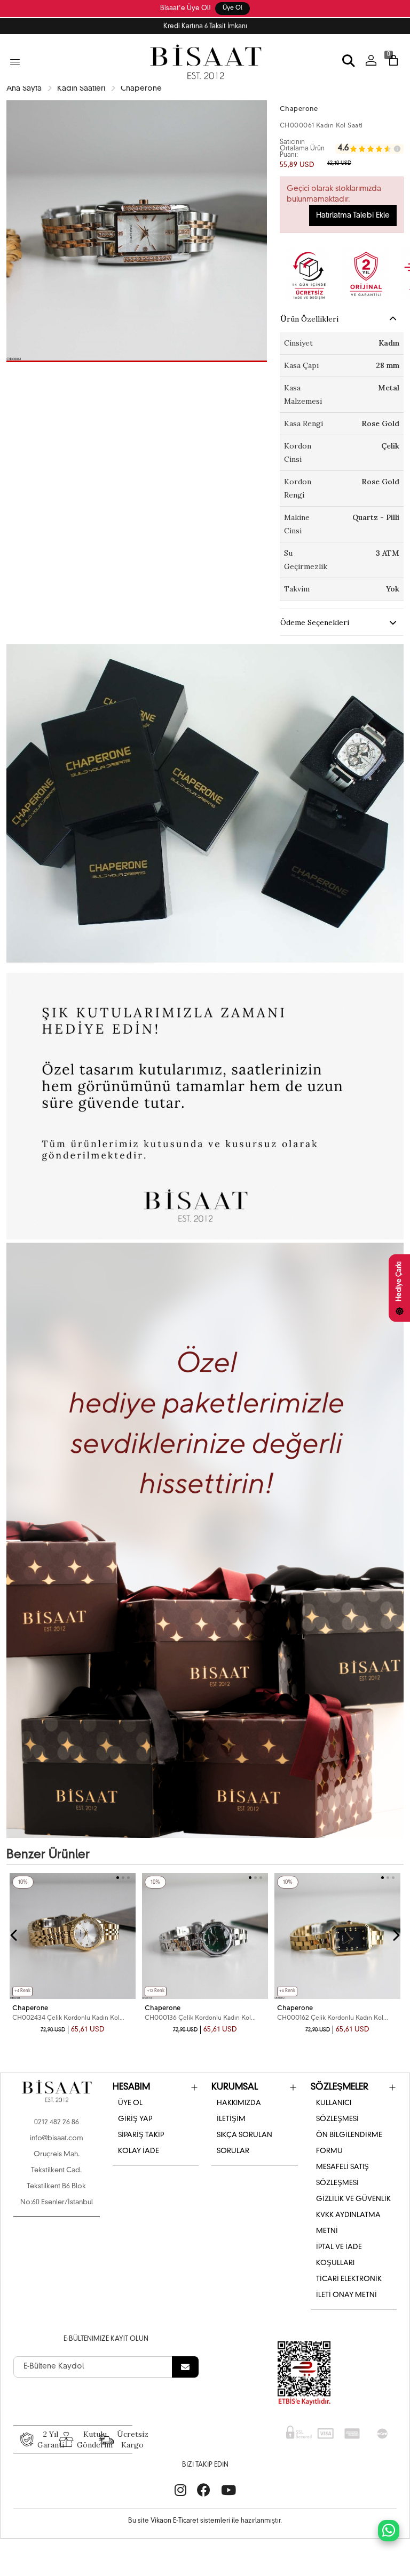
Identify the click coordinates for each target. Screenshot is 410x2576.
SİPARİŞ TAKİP (141, 2135)
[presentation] (14, 1935)
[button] (137, 361)
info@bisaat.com (57, 2138)
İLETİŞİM (231, 2119)
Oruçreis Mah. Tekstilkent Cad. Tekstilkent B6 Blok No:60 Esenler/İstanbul (57, 2178)
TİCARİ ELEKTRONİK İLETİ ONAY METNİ (349, 2287)
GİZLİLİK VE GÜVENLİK (353, 2199)
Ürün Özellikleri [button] (309, 319)
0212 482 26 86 (57, 2122)
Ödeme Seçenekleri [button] (315, 622)
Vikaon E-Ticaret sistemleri (190, 2521)
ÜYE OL (130, 2103)
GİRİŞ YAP (135, 2119)
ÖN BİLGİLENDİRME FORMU (349, 2143)
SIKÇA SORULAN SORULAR (245, 2143)
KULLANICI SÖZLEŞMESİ (337, 2111)
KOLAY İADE (139, 2151)
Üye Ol (232, 8)
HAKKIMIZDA (239, 2103)
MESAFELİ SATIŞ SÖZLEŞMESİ (342, 2175)
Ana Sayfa (24, 89)
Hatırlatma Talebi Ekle (353, 215)
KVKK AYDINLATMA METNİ (348, 2223)
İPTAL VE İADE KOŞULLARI (339, 2255)
